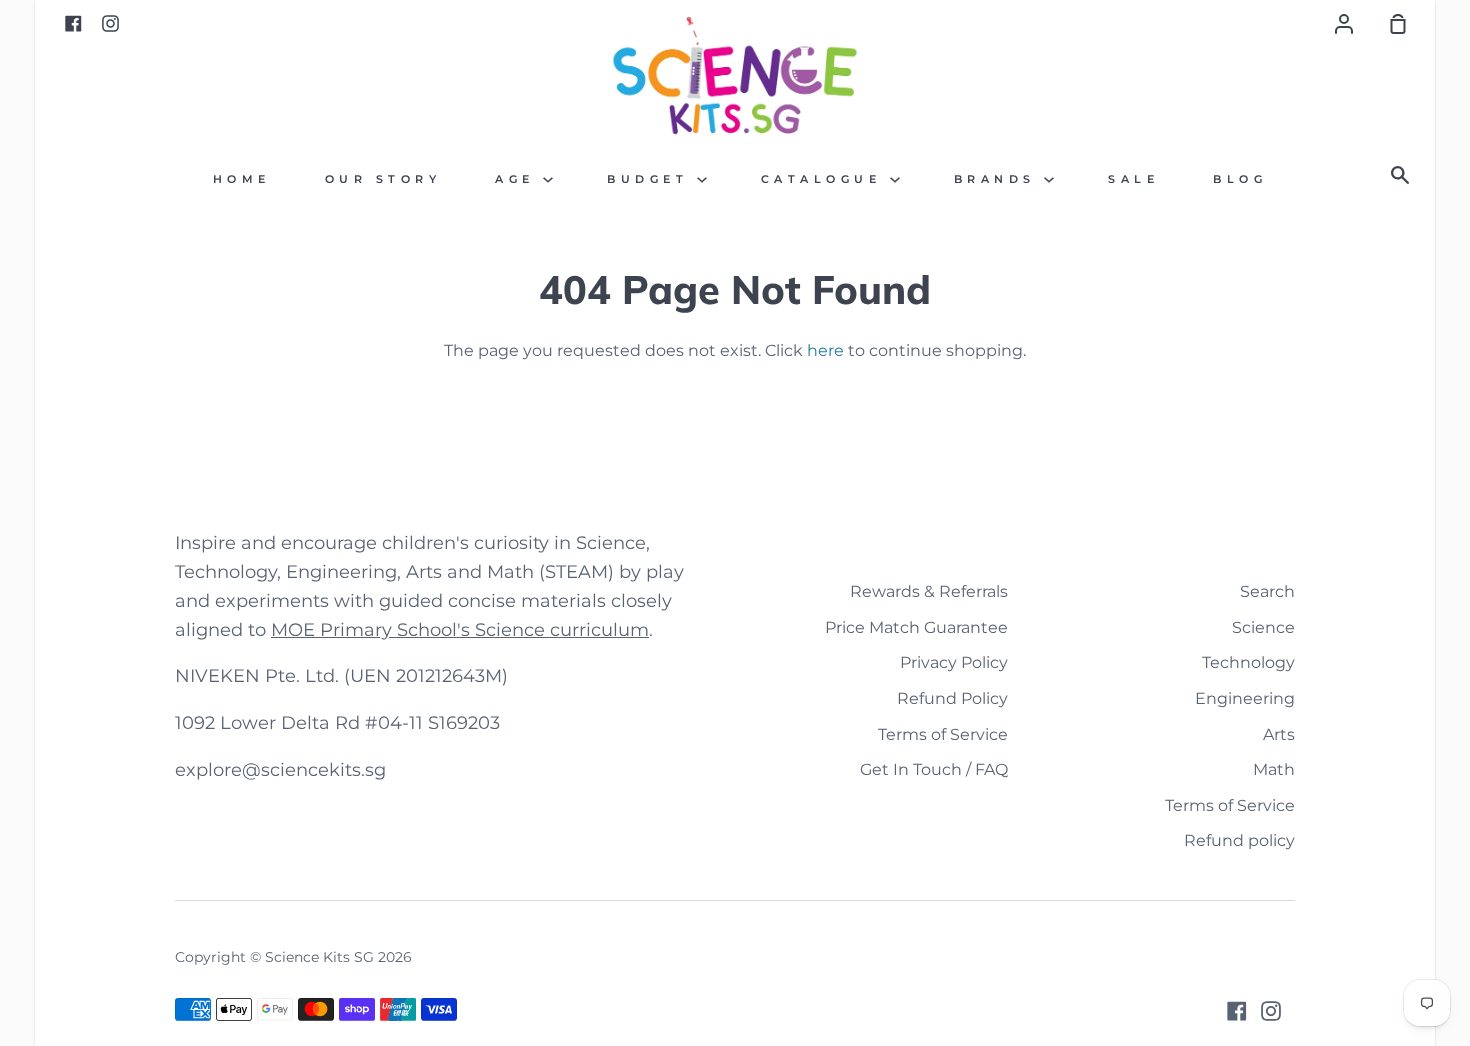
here (825, 350)
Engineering (1245, 698)
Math (1274, 769)
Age (519, 179)
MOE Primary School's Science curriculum (460, 630)
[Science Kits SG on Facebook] (1237, 1011)
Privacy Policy (954, 662)
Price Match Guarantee (916, 627)
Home (242, 179)
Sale (1133, 179)
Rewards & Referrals (929, 591)
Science (1263, 627)
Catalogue (825, 179)
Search (1267, 591)
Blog (1240, 179)
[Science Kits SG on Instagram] (1271, 1011)
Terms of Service (943, 734)
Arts (1279, 734)
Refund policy (1239, 840)
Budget (652, 179)
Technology (1248, 662)
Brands (999, 179)
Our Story (383, 179)
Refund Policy (952, 698)
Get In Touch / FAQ (934, 769)
